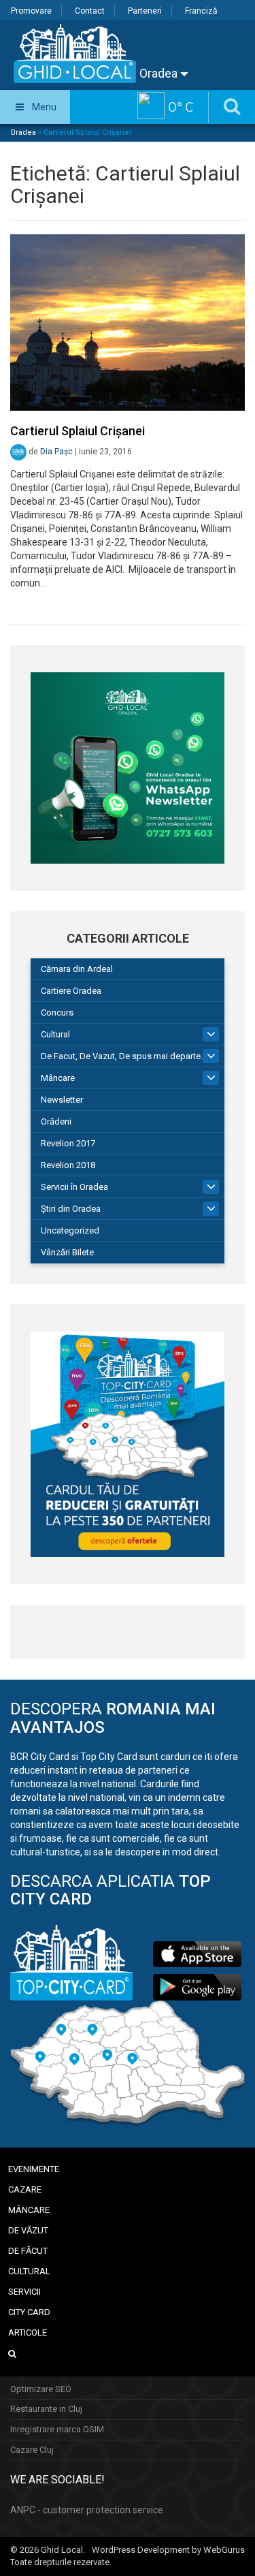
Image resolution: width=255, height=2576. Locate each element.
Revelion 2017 (68, 1143)
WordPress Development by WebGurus (168, 2550)
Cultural (55, 1034)
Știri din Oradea (71, 1209)
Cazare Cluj (32, 2450)
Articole (28, 2332)
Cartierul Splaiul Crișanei (78, 431)
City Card (29, 2312)
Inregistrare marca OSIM (57, 2429)
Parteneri (145, 11)
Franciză (201, 11)
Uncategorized (70, 1230)
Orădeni (56, 1121)
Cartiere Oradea (71, 991)
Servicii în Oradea (74, 1187)
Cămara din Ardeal (77, 969)
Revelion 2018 (68, 1165)
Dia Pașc (56, 452)
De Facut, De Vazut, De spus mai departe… (124, 1056)
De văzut (28, 2230)
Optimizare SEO (41, 2389)
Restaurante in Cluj (46, 2409)
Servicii (24, 2292)
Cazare (25, 2189)
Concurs (57, 1012)
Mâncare (58, 1078)
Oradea (160, 73)
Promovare (31, 11)
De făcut (28, 2251)
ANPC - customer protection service (87, 2510)
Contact (90, 11)
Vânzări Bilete (67, 1252)
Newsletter (62, 1100)
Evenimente (34, 2169)
